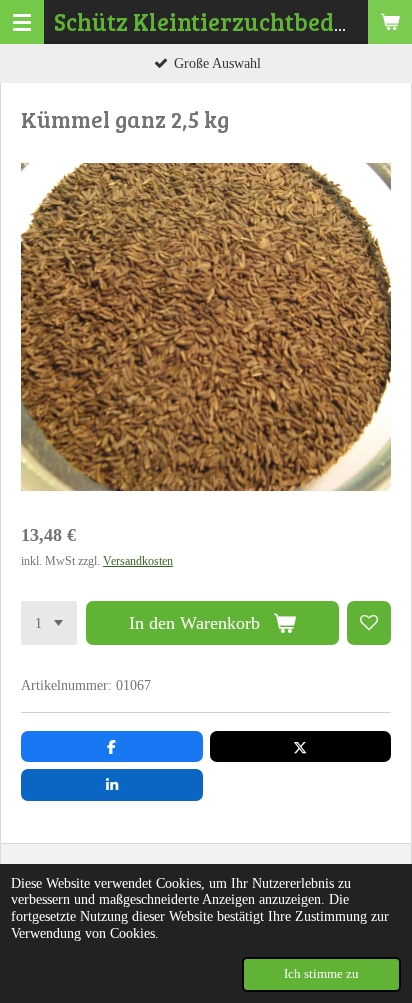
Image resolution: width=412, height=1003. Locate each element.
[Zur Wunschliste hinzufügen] (369, 623)
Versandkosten (138, 561)
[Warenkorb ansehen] (390, 22)
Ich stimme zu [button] (321, 974)
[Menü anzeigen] (22, 22)
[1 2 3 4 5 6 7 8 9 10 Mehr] (49, 623)
